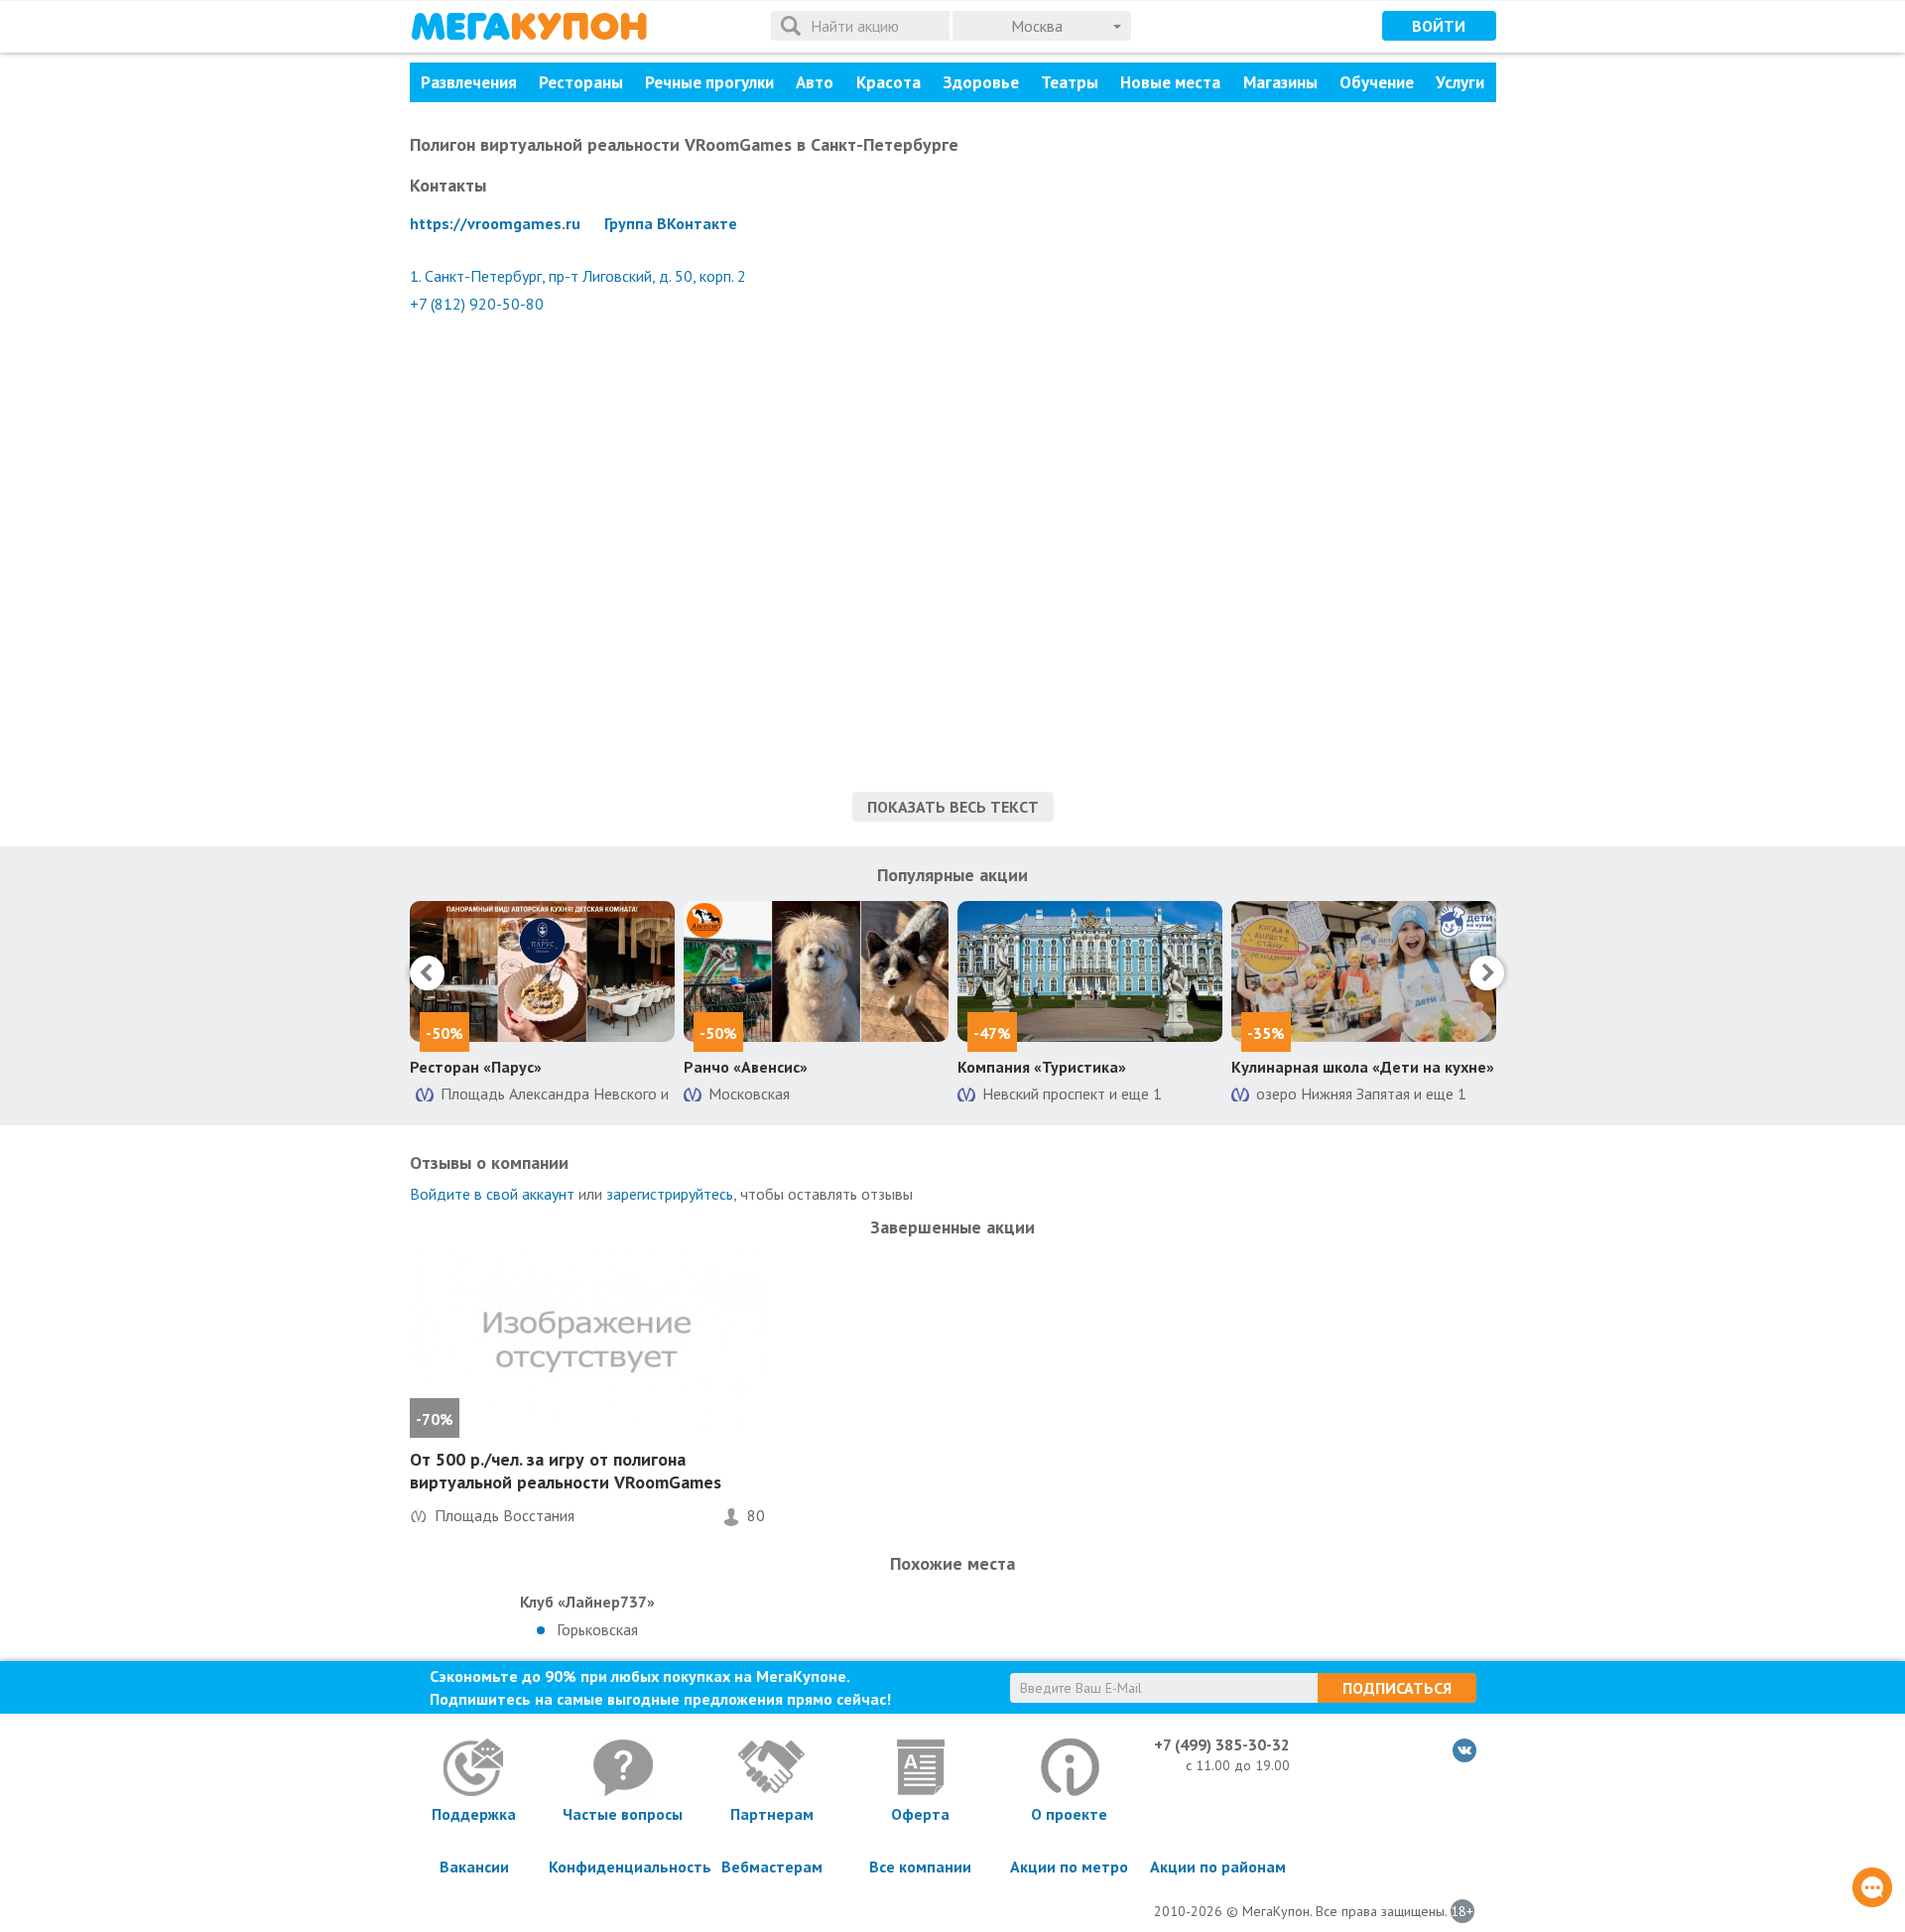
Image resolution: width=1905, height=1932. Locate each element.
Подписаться (1397, 1688)
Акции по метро (1069, 1867)
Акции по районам (1218, 1867)
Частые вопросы (623, 1814)
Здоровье (981, 82)
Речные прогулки (709, 82)
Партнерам (772, 1814)
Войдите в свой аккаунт (492, 1194)
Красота (889, 82)
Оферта (920, 1814)
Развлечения (469, 82)
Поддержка (474, 1814)
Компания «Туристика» (1042, 1067)
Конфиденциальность (623, 1867)
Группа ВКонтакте (671, 223)
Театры (1070, 82)
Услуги (1460, 82)
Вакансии (474, 1867)
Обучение (1377, 82)
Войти (1439, 26)
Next (1487, 973)
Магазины (1280, 82)
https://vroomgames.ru (495, 223)
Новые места (1170, 82)
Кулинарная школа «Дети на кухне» (1363, 1067)
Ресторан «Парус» (476, 1067)
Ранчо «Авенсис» (746, 1067)
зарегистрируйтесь (670, 1194)
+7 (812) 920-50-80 (477, 304)
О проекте (1069, 1814)
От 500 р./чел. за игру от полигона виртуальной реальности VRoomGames (566, 1471)
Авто (815, 82)
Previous (427, 973)
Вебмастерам (772, 1867)
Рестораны (581, 82)
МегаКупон (529, 26)
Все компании (920, 1867)
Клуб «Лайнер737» (587, 1602)
